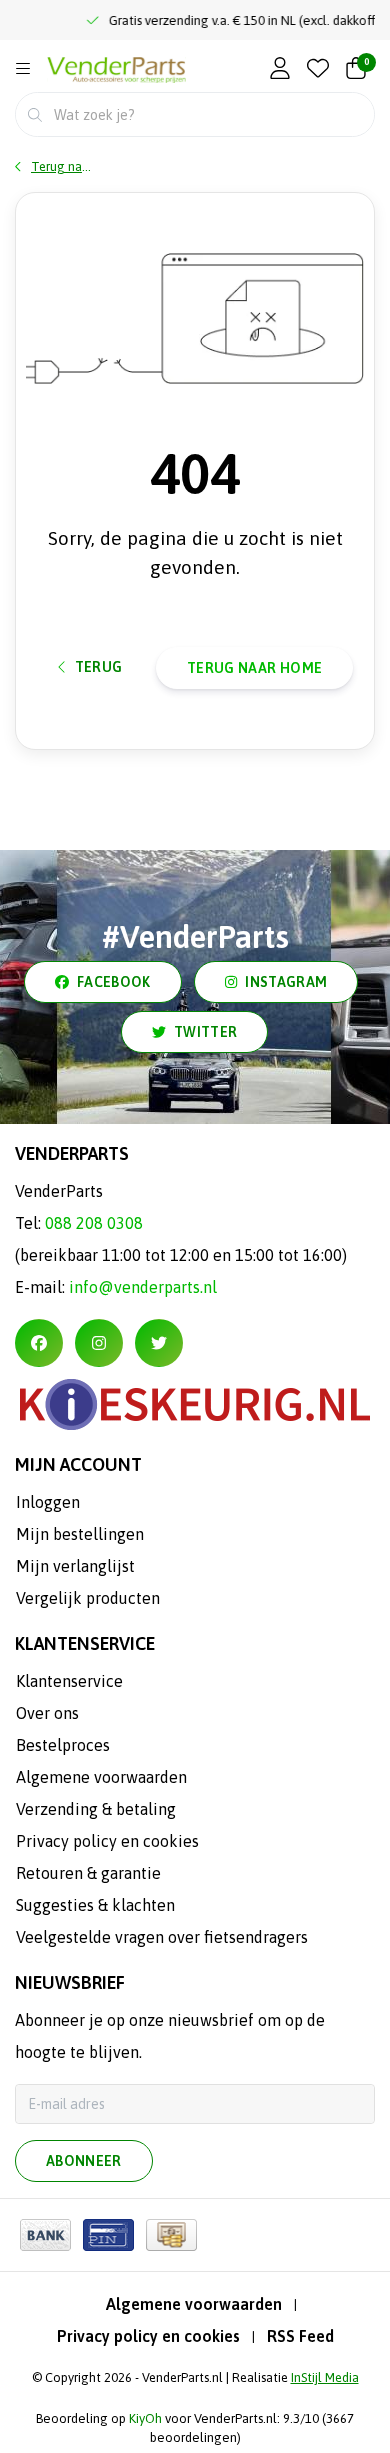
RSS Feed (300, 2336)
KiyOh (145, 2418)
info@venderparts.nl (143, 1287)
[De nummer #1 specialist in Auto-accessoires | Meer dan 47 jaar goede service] (116, 70)
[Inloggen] (280, 69)
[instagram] (99, 1343)
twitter (205, 1032)
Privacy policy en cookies (148, 2336)
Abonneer (84, 2161)
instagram (286, 982)
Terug (99, 667)
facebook (114, 982)
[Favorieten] (318, 69)
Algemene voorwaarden (194, 2304)
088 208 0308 (94, 1223)
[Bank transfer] (45, 2235)
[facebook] (39, 1343)
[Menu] (23, 69)
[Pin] (108, 2235)
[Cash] (171, 2235)
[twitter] (159, 1343)
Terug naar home (254, 668)
